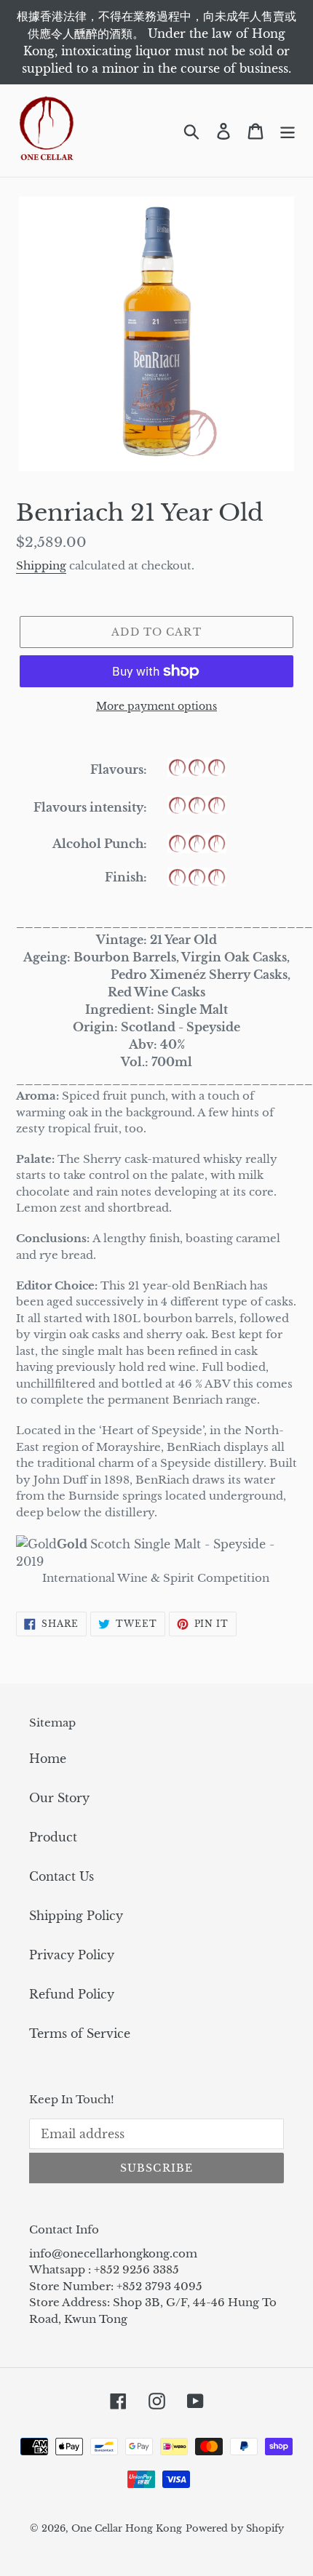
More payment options (156, 706)
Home (48, 1759)
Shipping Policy (76, 1916)
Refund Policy (72, 1994)
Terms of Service (80, 2033)
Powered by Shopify (235, 2528)
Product (53, 1837)
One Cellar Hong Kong (127, 2528)
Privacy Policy (72, 1955)
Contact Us (62, 1876)
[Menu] (288, 131)
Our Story (59, 1798)
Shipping (41, 565)
